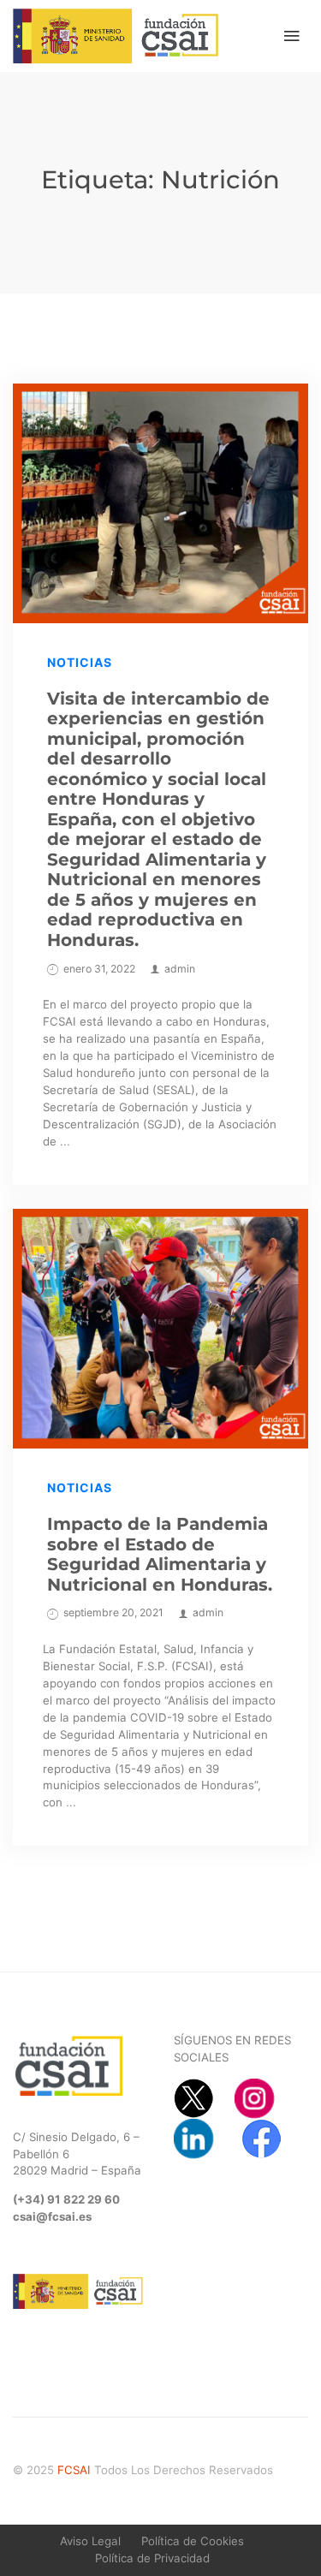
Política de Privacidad (152, 2558)
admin (180, 969)
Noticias (80, 662)
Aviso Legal (90, 2541)
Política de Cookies (193, 2541)
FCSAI (74, 2470)
